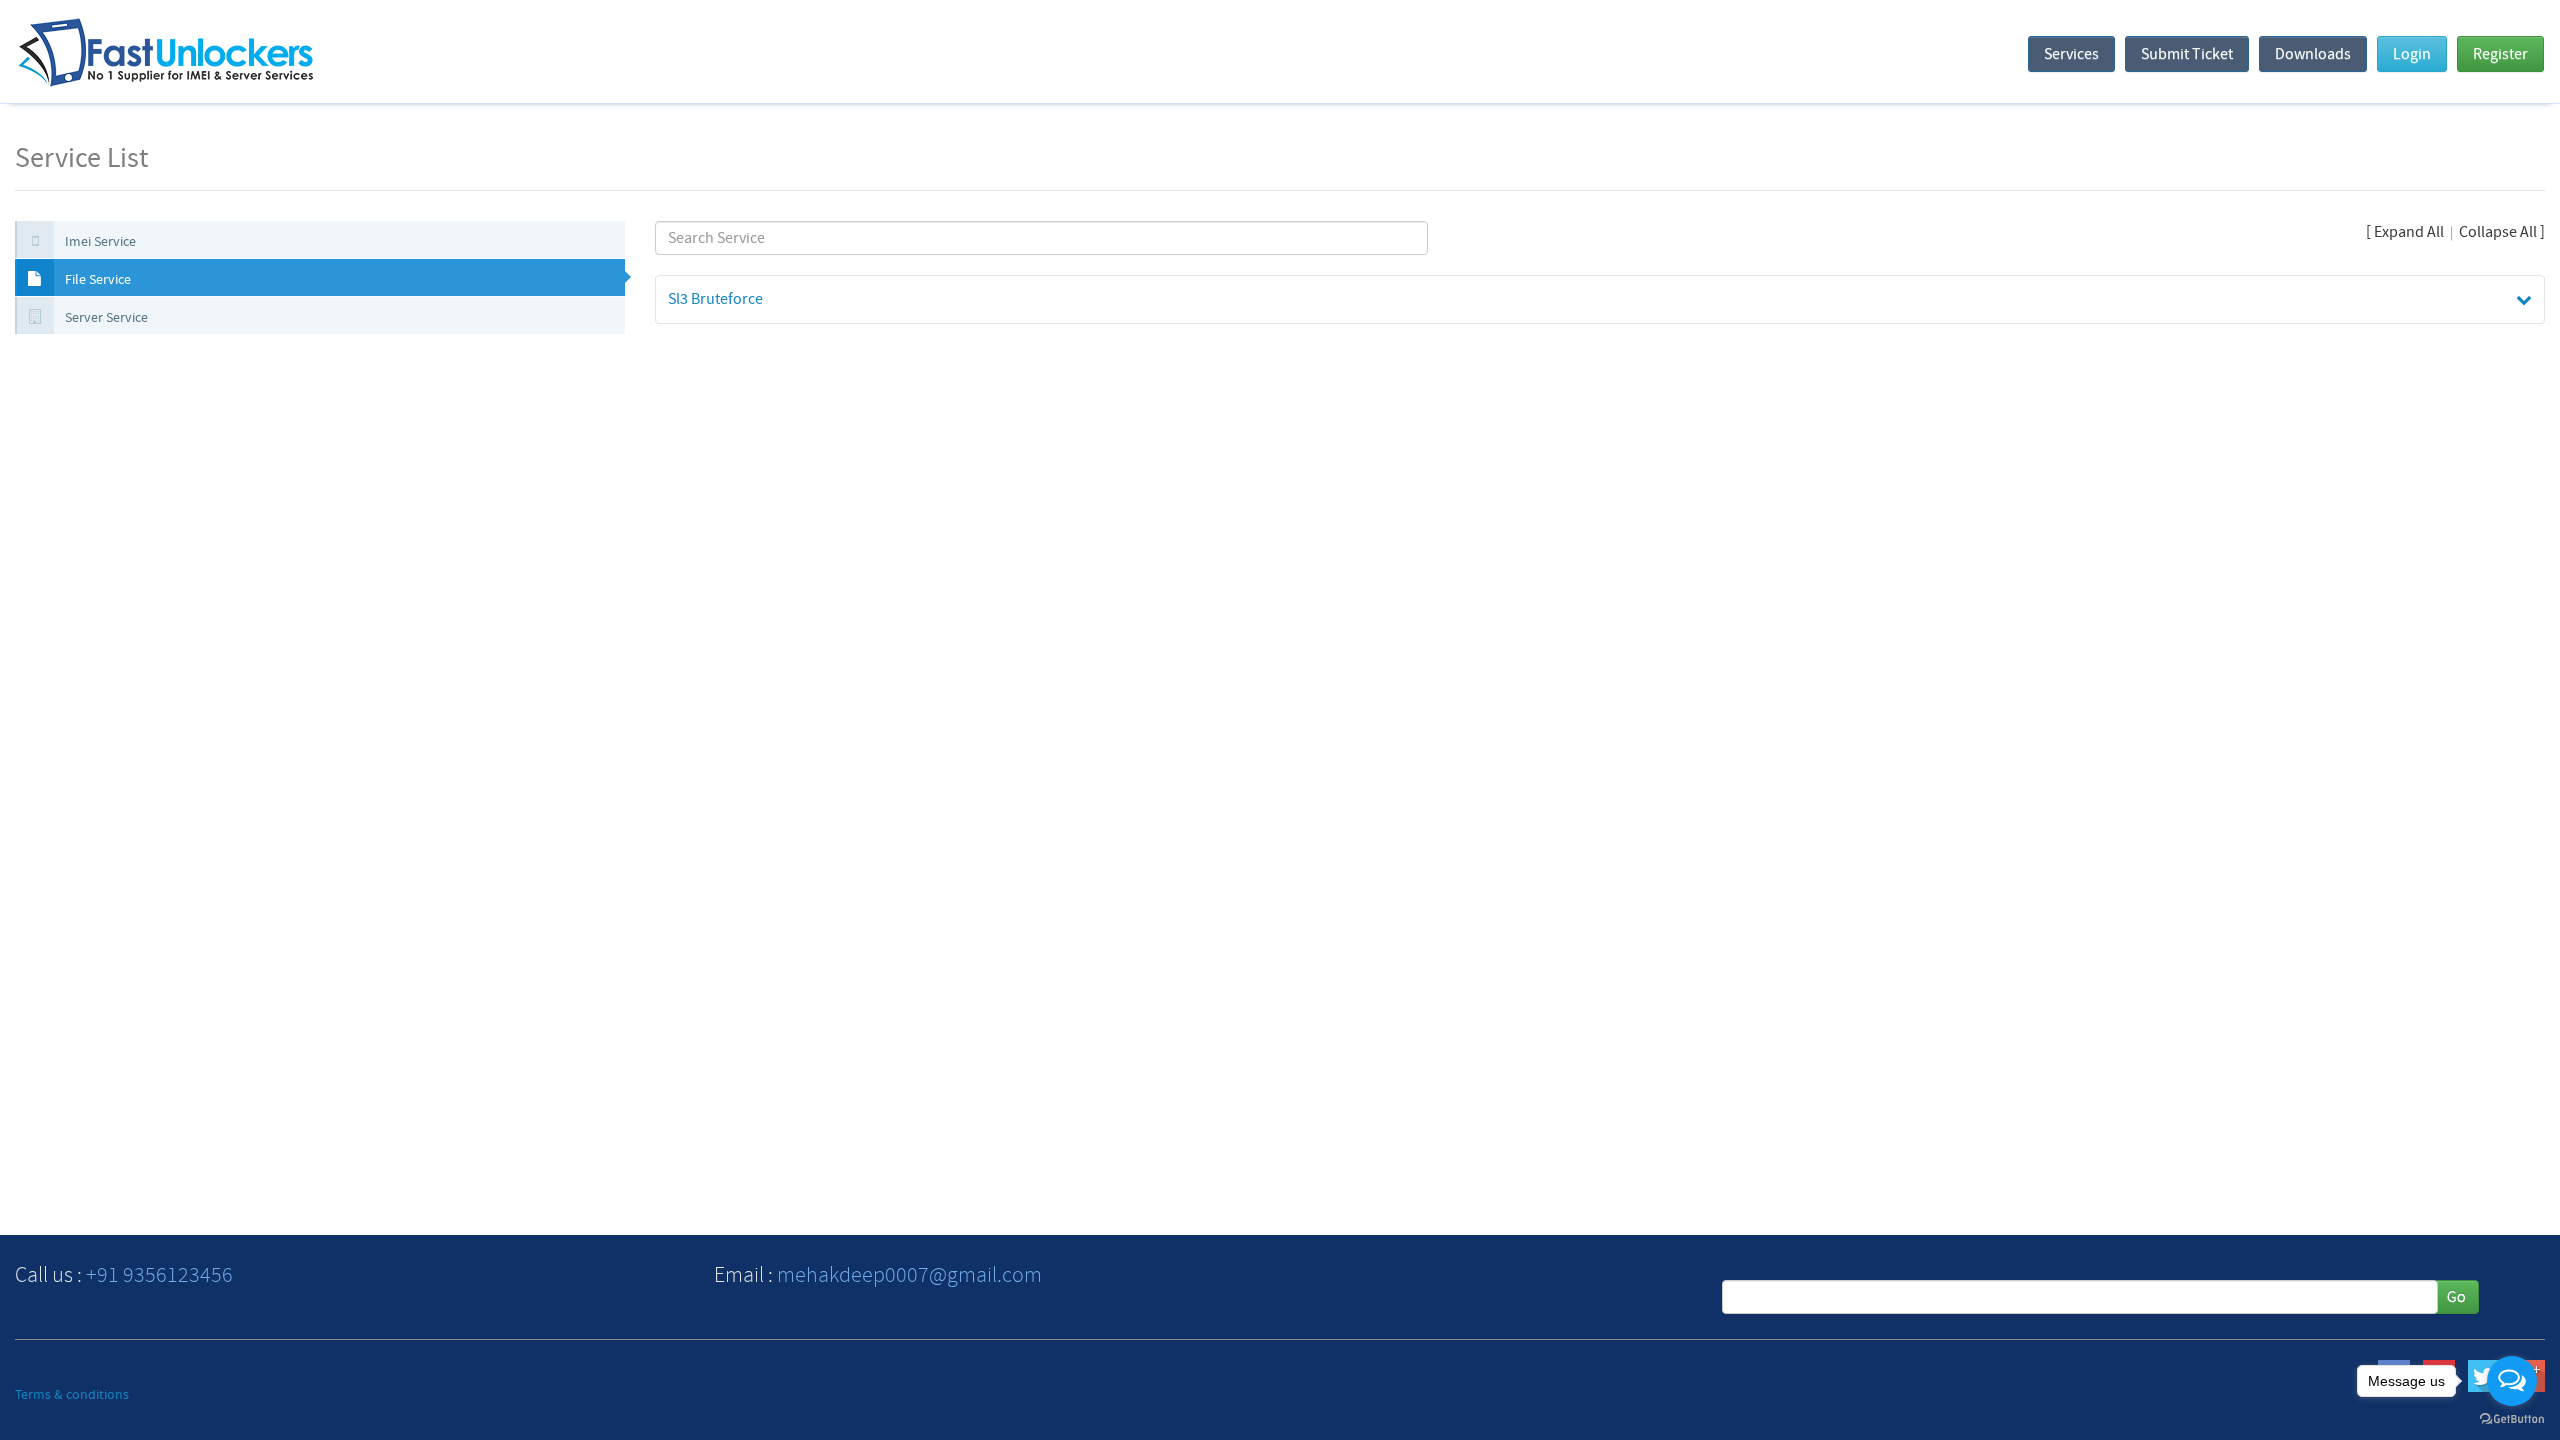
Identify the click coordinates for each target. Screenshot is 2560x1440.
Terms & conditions (72, 1395)
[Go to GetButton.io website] (2512, 1419)
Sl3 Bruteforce (715, 299)
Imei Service (99, 242)
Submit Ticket (2187, 54)
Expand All (2409, 232)
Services (2071, 54)
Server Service (105, 318)
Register (2500, 54)
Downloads (2313, 54)
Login (2412, 54)
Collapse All (2498, 232)
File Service (96, 280)
